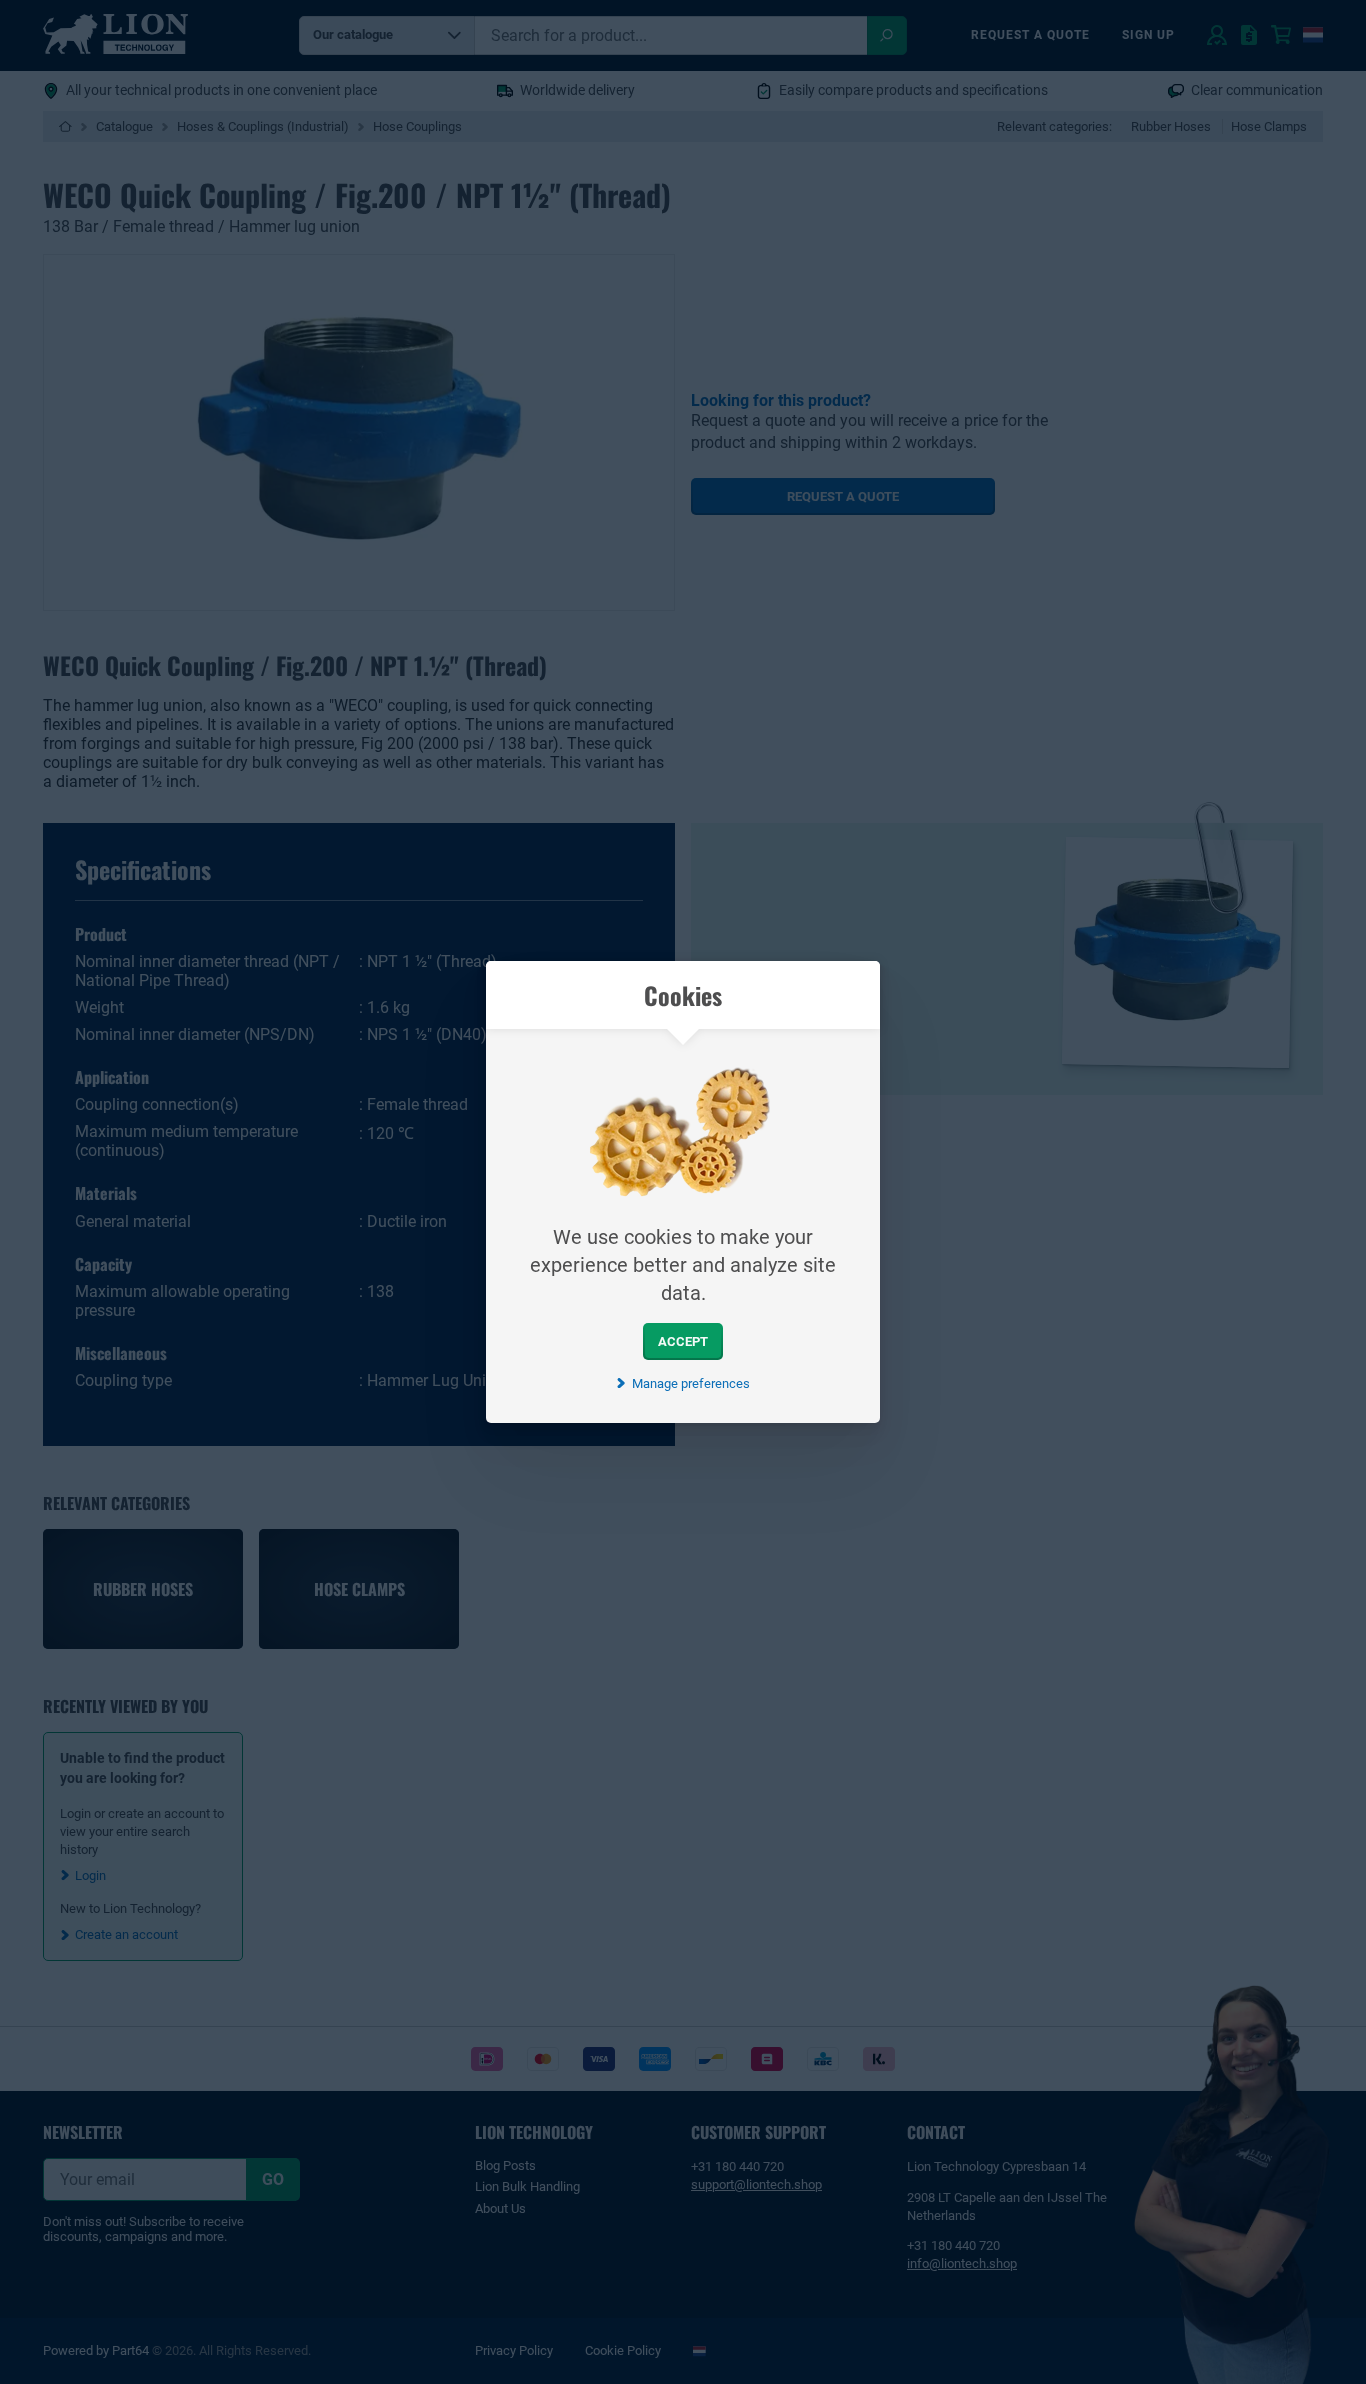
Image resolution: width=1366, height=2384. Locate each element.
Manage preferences (690, 1383)
